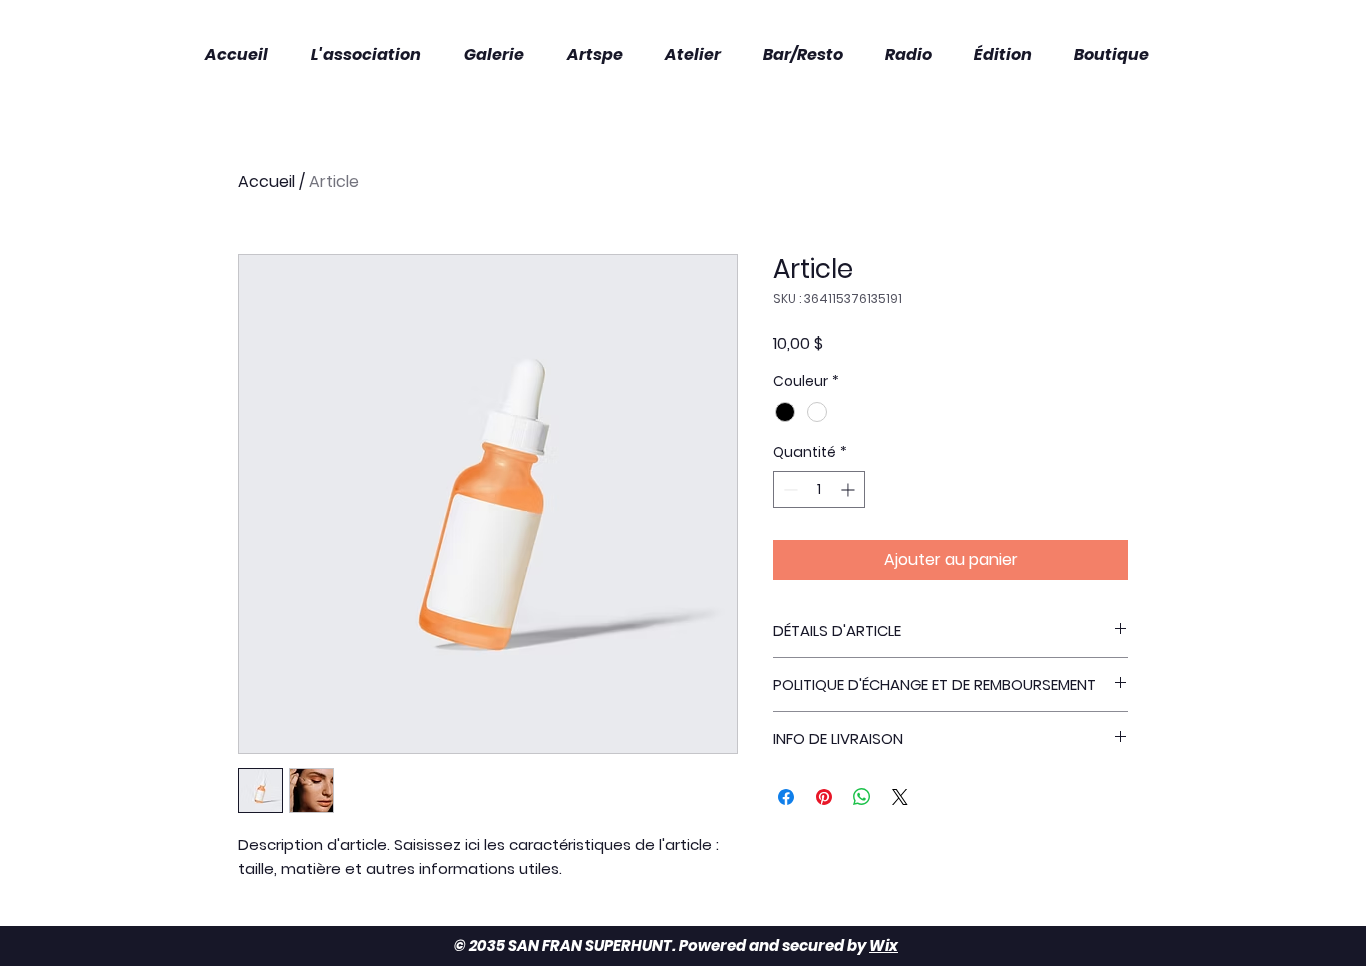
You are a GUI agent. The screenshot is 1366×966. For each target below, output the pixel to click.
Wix (883, 945)
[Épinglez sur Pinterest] (824, 797)
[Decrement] (788, 489)
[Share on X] (900, 797)
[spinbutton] (819, 489)
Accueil (266, 181)
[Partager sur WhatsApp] (862, 797)
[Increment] (849, 489)
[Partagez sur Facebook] (786, 797)
